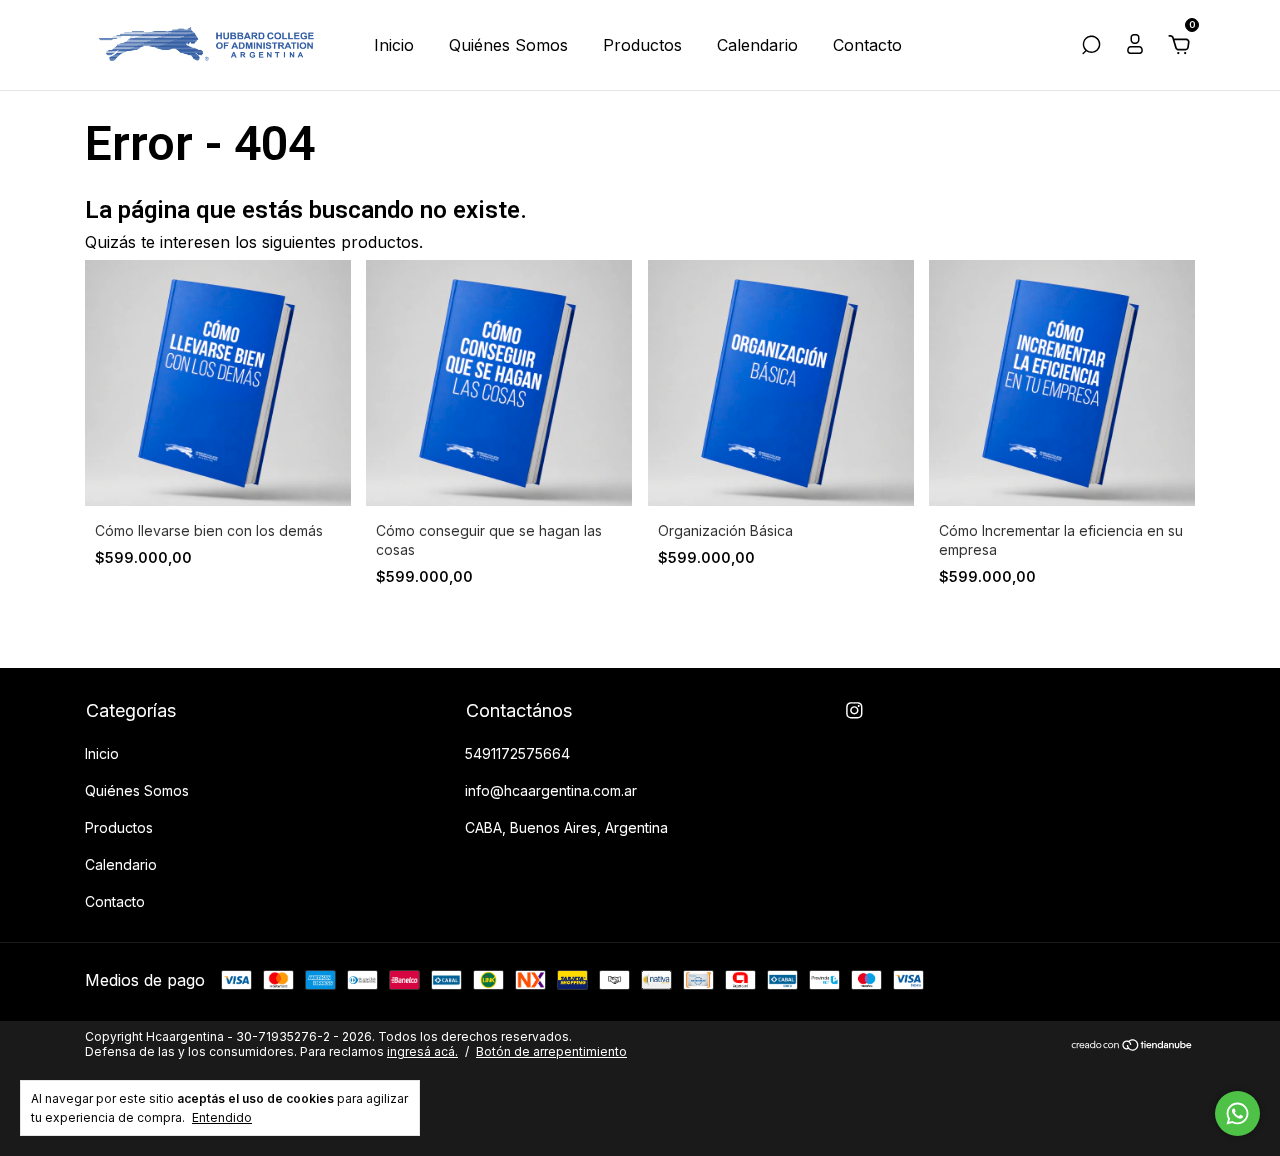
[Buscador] (1091, 47)
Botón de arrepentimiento (551, 1051)
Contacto (867, 45)
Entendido (222, 1117)
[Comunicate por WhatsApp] (1237, 1113)
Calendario (757, 45)
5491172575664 (517, 753)
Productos (642, 45)
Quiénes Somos (508, 45)
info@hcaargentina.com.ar (551, 790)
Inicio (394, 45)
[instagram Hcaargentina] (854, 710)
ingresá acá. (422, 1051)
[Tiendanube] (1132, 1046)
